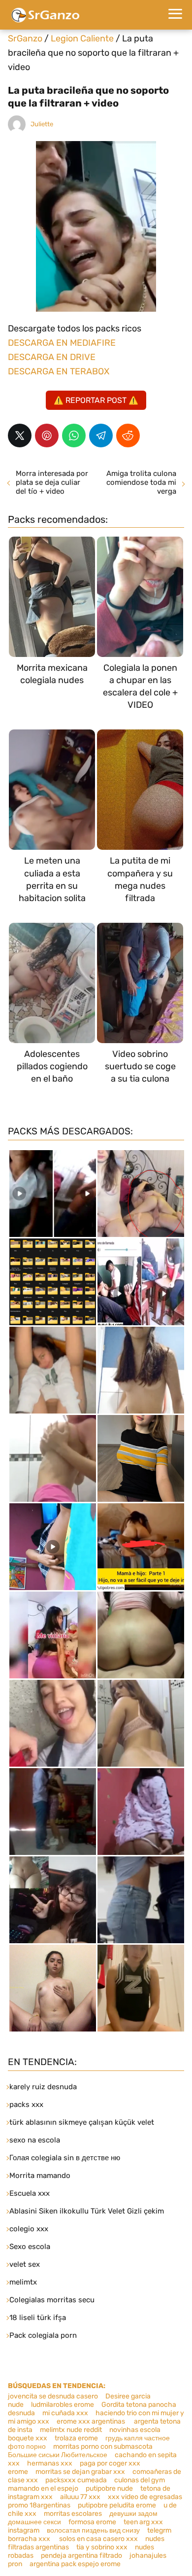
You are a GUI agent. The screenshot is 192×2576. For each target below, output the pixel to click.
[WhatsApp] (74, 435)
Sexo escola (30, 2247)
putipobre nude (109, 2488)
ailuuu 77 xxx (80, 2497)
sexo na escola (35, 2140)
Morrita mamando (40, 2176)
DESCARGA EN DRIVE (52, 357)
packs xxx (26, 2104)
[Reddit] (128, 435)
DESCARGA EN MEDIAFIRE (62, 343)
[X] (20, 435)
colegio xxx (29, 2229)
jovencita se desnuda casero (53, 2396)
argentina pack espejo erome (75, 2564)
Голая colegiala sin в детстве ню (65, 2158)
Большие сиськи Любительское (58, 2455)
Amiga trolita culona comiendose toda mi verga (141, 482)
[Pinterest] (47, 435)
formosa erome (92, 2522)
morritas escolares (73, 2514)
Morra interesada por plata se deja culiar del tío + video (52, 482)
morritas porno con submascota (103, 2447)
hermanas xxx (50, 2463)
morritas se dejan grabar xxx (80, 2472)
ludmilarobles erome (63, 2405)
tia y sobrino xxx (102, 2547)
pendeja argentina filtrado (81, 2556)
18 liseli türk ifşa (38, 2318)
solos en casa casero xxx (98, 2539)
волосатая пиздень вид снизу (93, 2530)
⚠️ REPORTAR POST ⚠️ (96, 400)
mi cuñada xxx (65, 2413)
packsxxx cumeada (76, 2480)
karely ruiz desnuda (43, 2087)
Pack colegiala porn (43, 2335)
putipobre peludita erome (117, 2505)
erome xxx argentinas (92, 2421)
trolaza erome (76, 2438)
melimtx (23, 2282)
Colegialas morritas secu (52, 2300)
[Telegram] (101, 435)
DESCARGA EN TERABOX (59, 371)
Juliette (42, 124)
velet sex (25, 2264)
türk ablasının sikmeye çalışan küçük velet (82, 2122)
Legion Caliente (82, 38)
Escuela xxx (30, 2193)
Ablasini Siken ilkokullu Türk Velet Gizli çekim (87, 2211)
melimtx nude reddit (71, 2430)
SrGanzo (25, 38)
